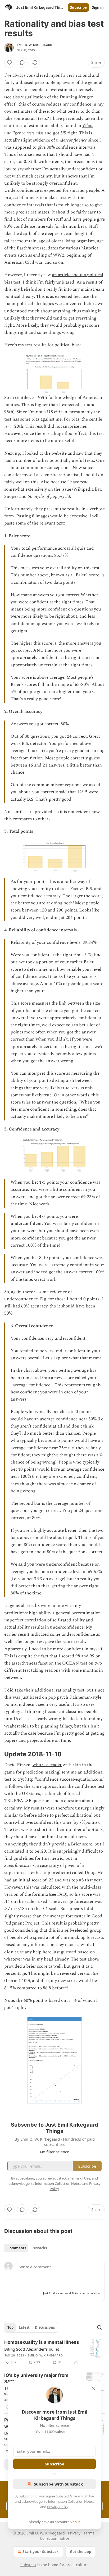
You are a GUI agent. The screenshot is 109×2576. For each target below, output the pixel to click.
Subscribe (78, 7)
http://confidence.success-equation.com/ (64, 1779)
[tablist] (27, 2248)
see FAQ (58, 1894)
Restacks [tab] (39, 2248)
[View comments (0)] (22, 62)
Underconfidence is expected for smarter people (52, 190)
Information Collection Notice (71, 2501)
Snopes (11, 496)
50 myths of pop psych (48, 496)
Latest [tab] (24, 2327)
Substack (28, 2565)
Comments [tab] (17, 2248)
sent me (69, 1772)
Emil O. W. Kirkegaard (35, 45)
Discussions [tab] (45, 2327)
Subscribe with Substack (58, 2484)
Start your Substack (41, 2552)
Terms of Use (83, 2496)
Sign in (98, 7)
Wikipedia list (87, 489)
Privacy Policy (58, 2507)
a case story (48, 1866)
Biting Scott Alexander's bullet (32, 2349)
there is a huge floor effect (61, 434)
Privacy (74, 2533)
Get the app (81, 2552)
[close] (94, 2389)
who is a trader (47, 1765)
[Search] (99, 2327)
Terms (89, 2533)
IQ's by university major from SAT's (36, 2378)
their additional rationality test (54, 1690)
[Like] (10, 62)
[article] (54, 2352)
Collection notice (55, 2538)
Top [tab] (10, 2327)
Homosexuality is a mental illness (42, 2342)
